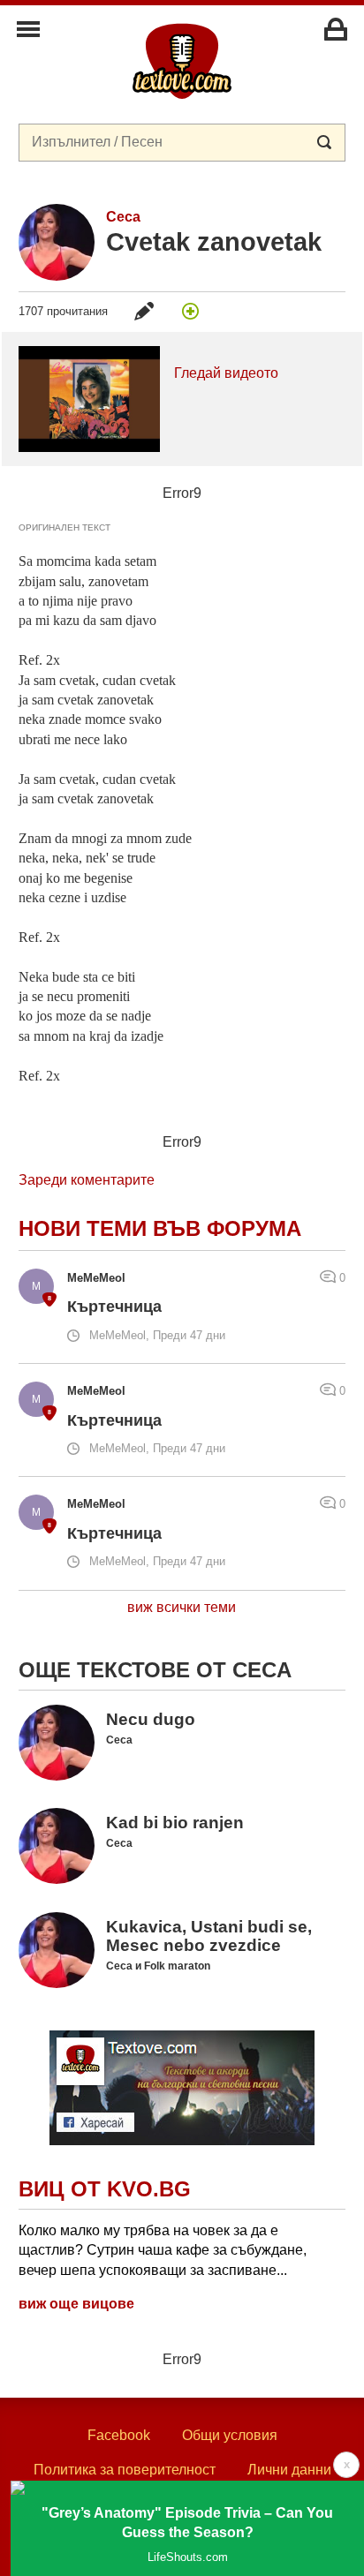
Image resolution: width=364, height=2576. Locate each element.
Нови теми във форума (160, 1228)
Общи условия (230, 2435)
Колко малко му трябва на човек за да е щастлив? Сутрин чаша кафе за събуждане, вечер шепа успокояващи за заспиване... (163, 2250)
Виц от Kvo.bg (105, 2189)
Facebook (119, 2435)
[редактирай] (144, 311)
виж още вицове (76, 2304)
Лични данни (289, 2470)
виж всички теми (182, 1607)
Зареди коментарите (87, 1180)
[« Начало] (182, 60)
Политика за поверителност (125, 2470)
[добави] (191, 311)
